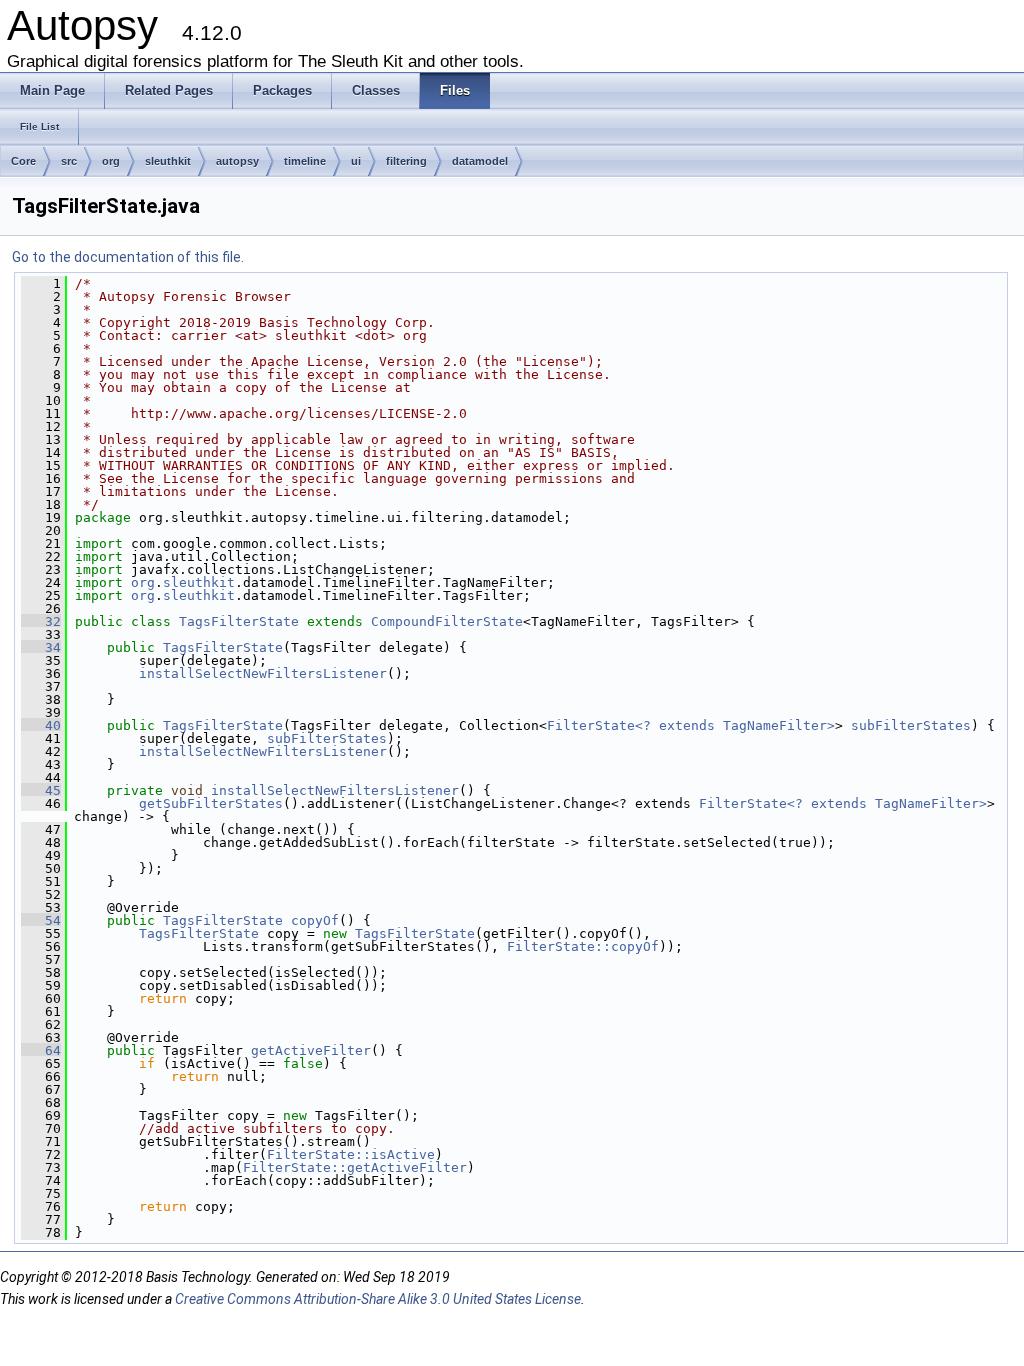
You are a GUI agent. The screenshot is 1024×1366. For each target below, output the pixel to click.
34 (41, 647)
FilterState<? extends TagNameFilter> (691, 725)
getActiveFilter (311, 1050)
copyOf (315, 920)
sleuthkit (168, 161)
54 (41, 920)
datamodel (480, 161)
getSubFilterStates (211, 803)
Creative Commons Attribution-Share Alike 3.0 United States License (378, 1299)
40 (41, 725)
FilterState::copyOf (583, 946)
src (69, 161)
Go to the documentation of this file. (128, 257)
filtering (406, 161)
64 (41, 1050)
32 (41, 621)
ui (356, 161)
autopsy (237, 161)
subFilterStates (911, 725)
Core (23, 161)
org (111, 161)
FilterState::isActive (351, 1154)
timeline (305, 161)
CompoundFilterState (447, 621)
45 (41, 790)
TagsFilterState (239, 621)
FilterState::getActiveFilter (355, 1167)
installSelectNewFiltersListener (263, 673)
